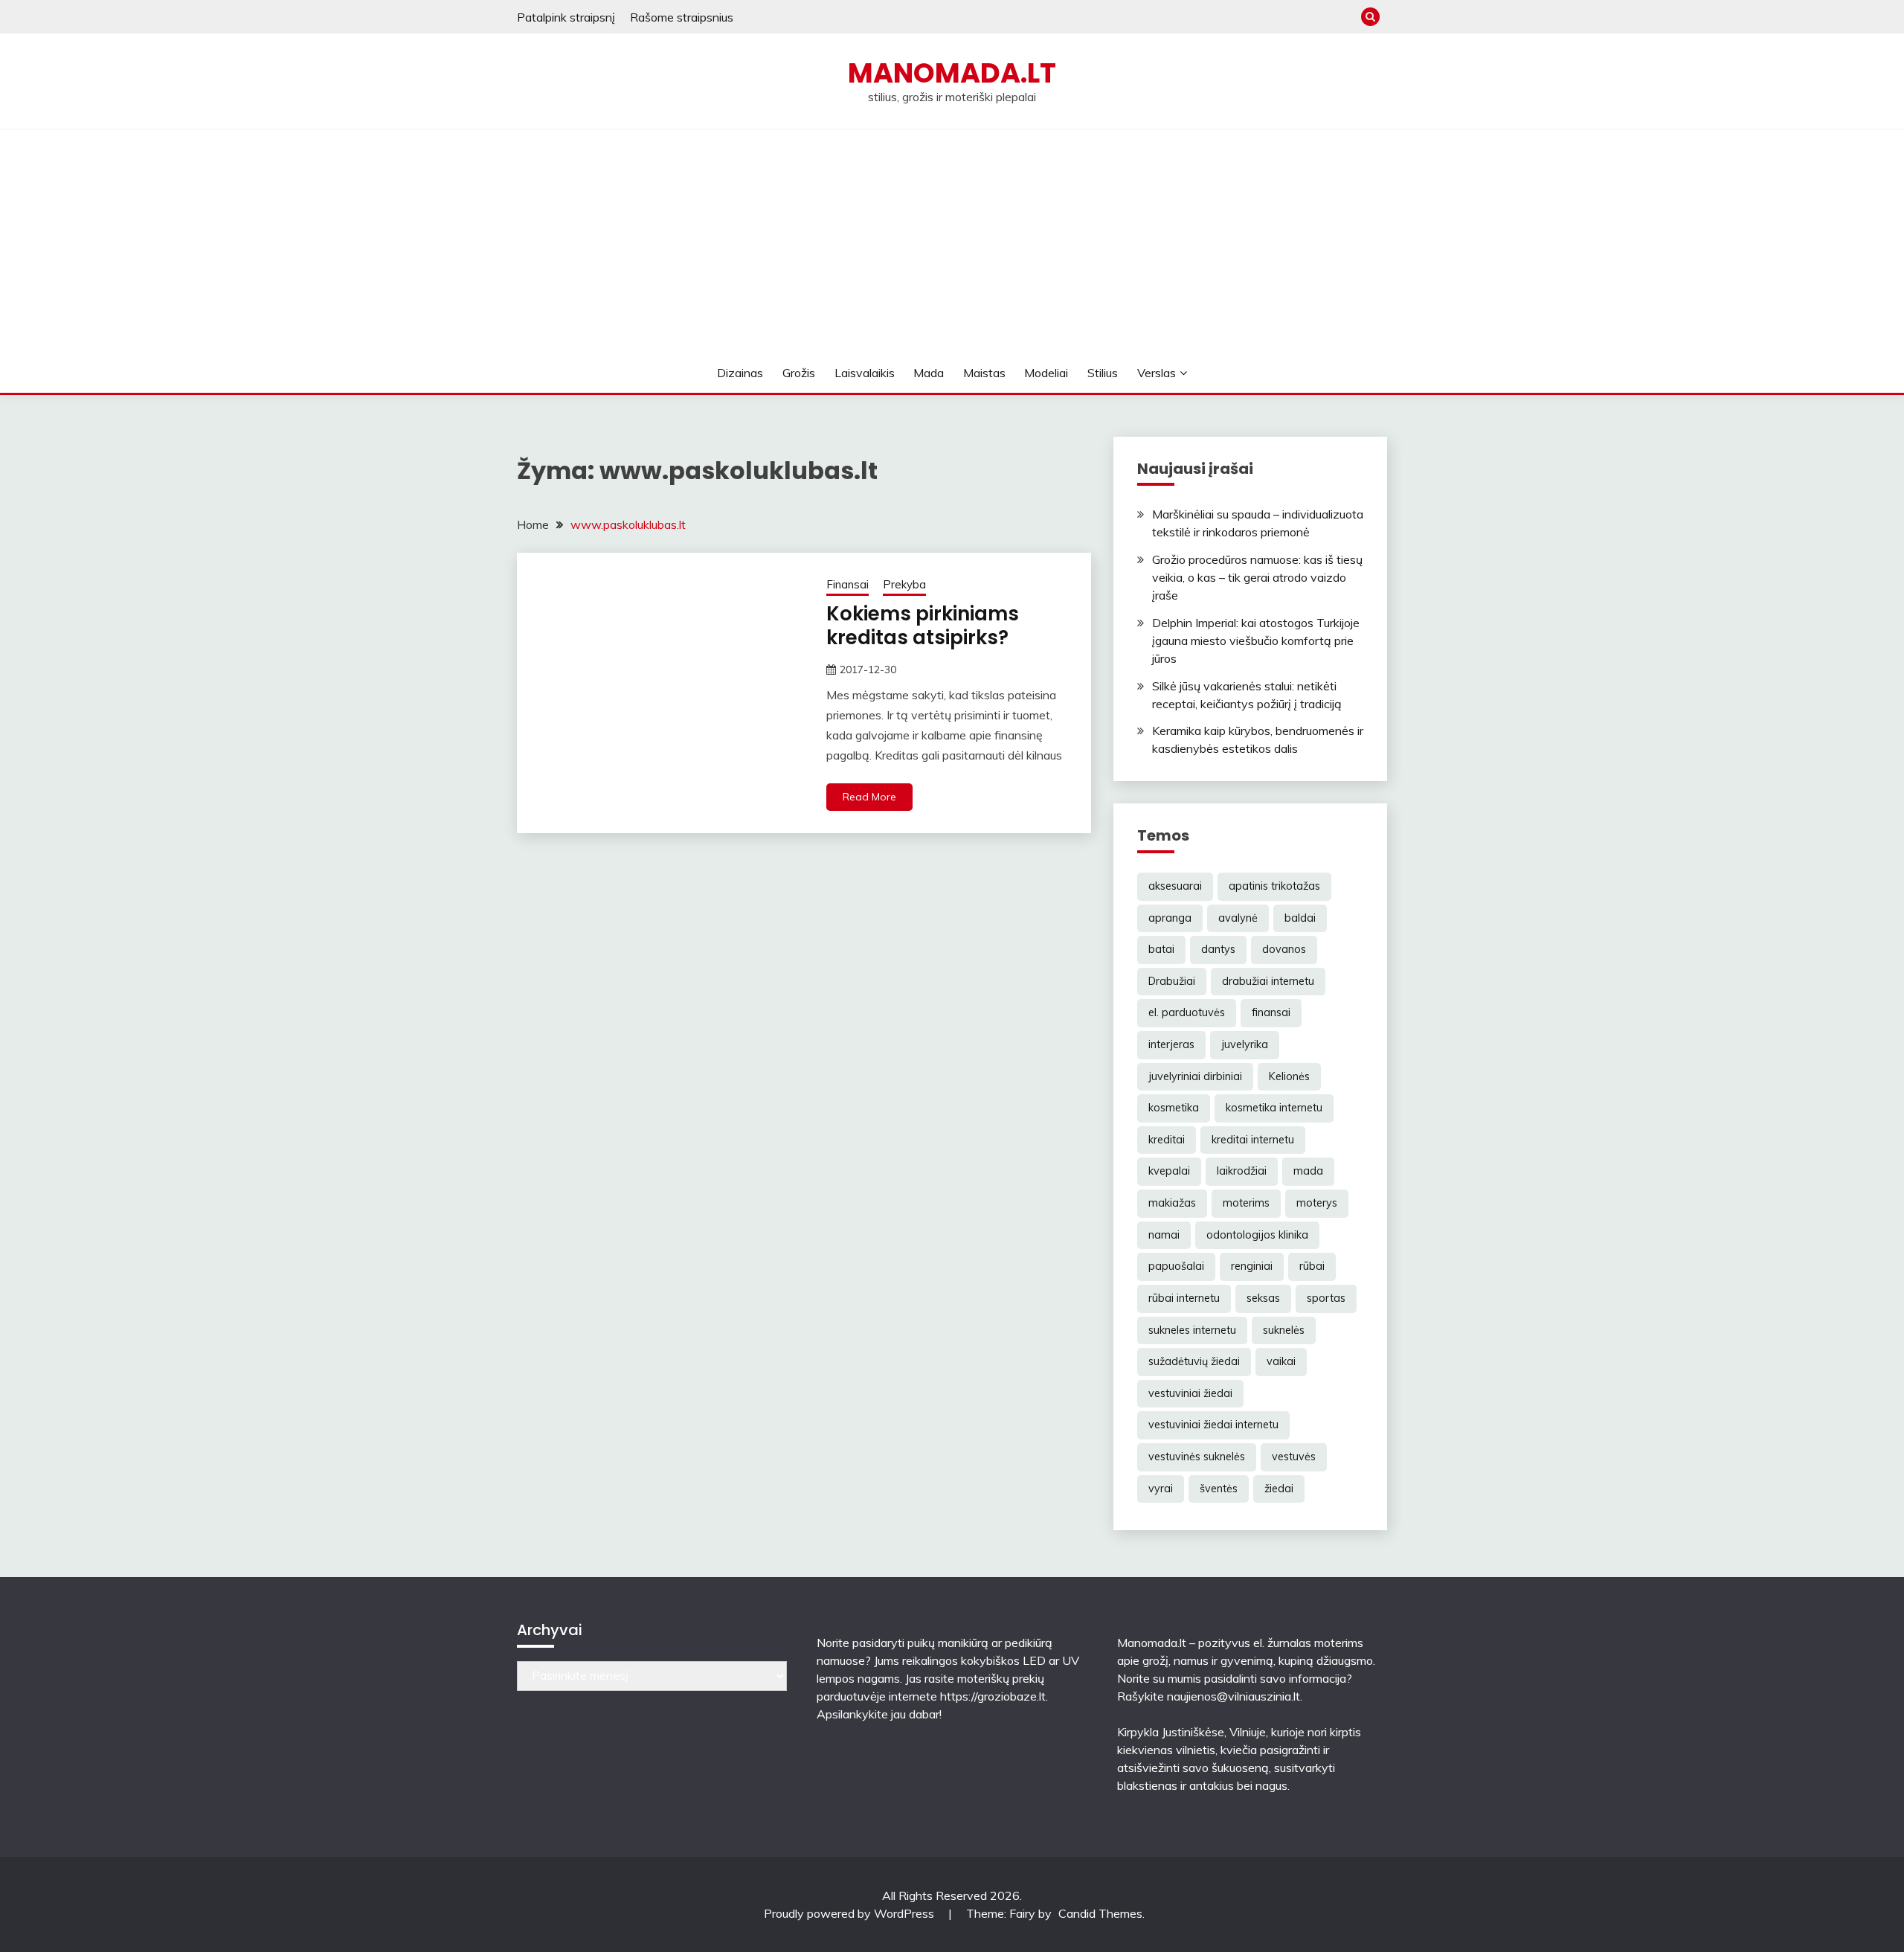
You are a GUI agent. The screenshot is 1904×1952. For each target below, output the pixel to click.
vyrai (1161, 1489)
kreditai (1167, 1140)
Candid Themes (1100, 1913)
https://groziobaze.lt (993, 1696)
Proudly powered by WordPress (850, 1913)
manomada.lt (952, 73)
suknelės (1284, 1330)
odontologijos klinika (1257, 1235)
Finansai (848, 584)
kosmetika (1174, 1108)
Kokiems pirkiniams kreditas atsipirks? (923, 626)
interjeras (1171, 1044)
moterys (1317, 1203)
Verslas (1157, 373)
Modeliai (1046, 373)
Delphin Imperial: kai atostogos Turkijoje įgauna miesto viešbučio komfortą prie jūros (1256, 640)
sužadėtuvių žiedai (1194, 1361)
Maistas (984, 373)
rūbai (1312, 1266)
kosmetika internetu (1274, 1108)
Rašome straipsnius (682, 17)
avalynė (1238, 918)
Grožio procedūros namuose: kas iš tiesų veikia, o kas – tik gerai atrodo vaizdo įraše (1257, 577)
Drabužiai (1172, 981)
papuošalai (1176, 1266)
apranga (1170, 918)
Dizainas (740, 373)
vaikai (1281, 1361)
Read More (869, 797)
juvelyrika (1245, 1044)
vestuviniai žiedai (1190, 1393)
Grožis (799, 373)
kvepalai (1169, 1171)
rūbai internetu (1184, 1298)
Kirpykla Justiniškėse (1171, 1732)
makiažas (1172, 1203)
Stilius (1103, 373)
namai (1164, 1235)
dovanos (1284, 949)
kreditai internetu (1253, 1140)
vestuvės (1294, 1457)
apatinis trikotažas (1274, 886)
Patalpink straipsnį (566, 17)
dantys (1218, 949)
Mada (929, 373)
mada (1308, 1171)
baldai (1300, 918)
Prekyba (904, 584)
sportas (1326, 1298)
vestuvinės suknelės (1197, 1457)
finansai (1271, 1012)
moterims (1246, 1203)
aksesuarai (1175, 886)
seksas (1263, 1298)
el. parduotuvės (1187, 1012)
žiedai (1279, 1489)
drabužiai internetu (1268, 981)
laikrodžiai (1242, 1171)
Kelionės (1289, 1076)
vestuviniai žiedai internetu (1213, 1425)
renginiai (1252, 1266)
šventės (1219, 1489)
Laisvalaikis (865, 373)
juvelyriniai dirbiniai (1195, 1076)
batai (1161, 949)
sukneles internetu (1192, 1330)
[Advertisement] (952, 241)
